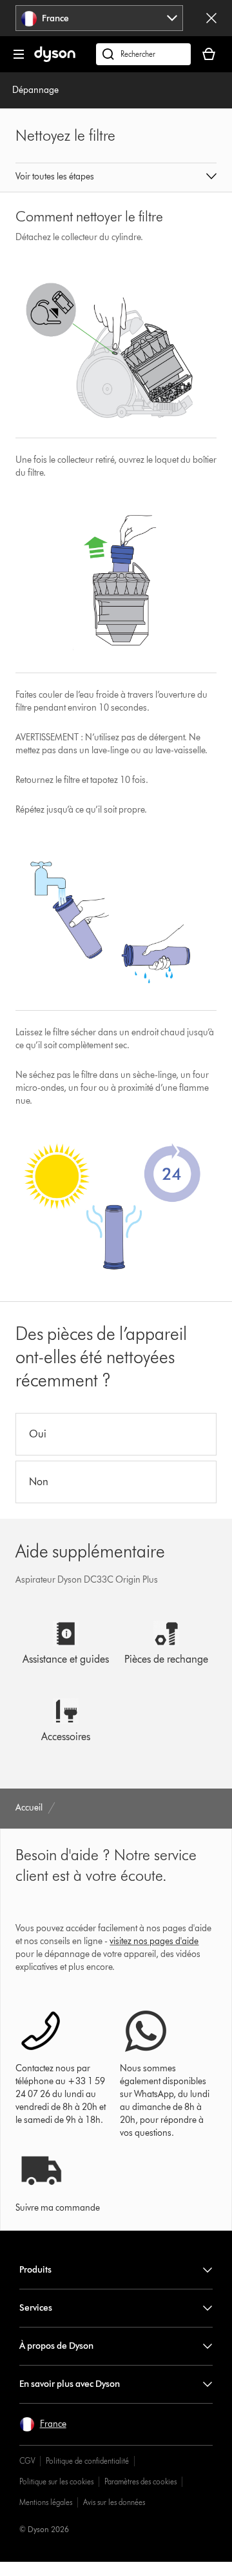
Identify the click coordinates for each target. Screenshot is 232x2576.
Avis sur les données (114, 2502)
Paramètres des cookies (140, 2481)
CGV (27, 2461)
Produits (35, 2270)
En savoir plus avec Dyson (70, 2384)
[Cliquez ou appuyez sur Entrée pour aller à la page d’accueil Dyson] (55, 59)
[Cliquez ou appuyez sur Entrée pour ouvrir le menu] (19, 54)
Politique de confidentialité (87, 2461)
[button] (116, 177)
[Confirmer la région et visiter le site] (211, 18)
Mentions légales (46, 2502)
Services (36, 2308)
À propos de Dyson (56, 2346)
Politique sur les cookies (56, 2481)
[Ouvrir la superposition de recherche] (143, 54)
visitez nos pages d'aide (154, 1941)
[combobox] (100, 18)
